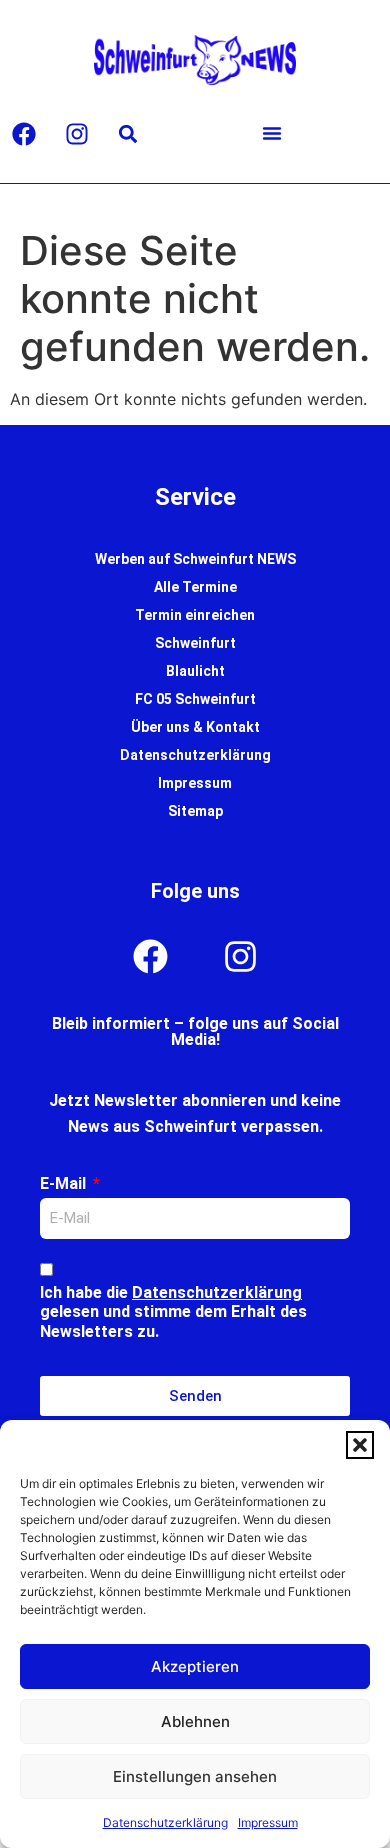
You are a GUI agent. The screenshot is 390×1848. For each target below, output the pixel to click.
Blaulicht (195, 671)
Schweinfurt (195, 643)
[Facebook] (24, 134)
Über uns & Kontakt (195, 727)
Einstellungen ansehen (195, 1776)
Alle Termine (195, 587)
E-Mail (65, 1183)
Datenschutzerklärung (165, 1822)
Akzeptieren (195, 1666)
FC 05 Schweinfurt (195, 699)
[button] (360, 1445)
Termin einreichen (195, 615)
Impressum (268, 1822)
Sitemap (195, 811)
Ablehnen (195, 1721)
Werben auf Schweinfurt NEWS (195, 559)
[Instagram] (77, 134)
